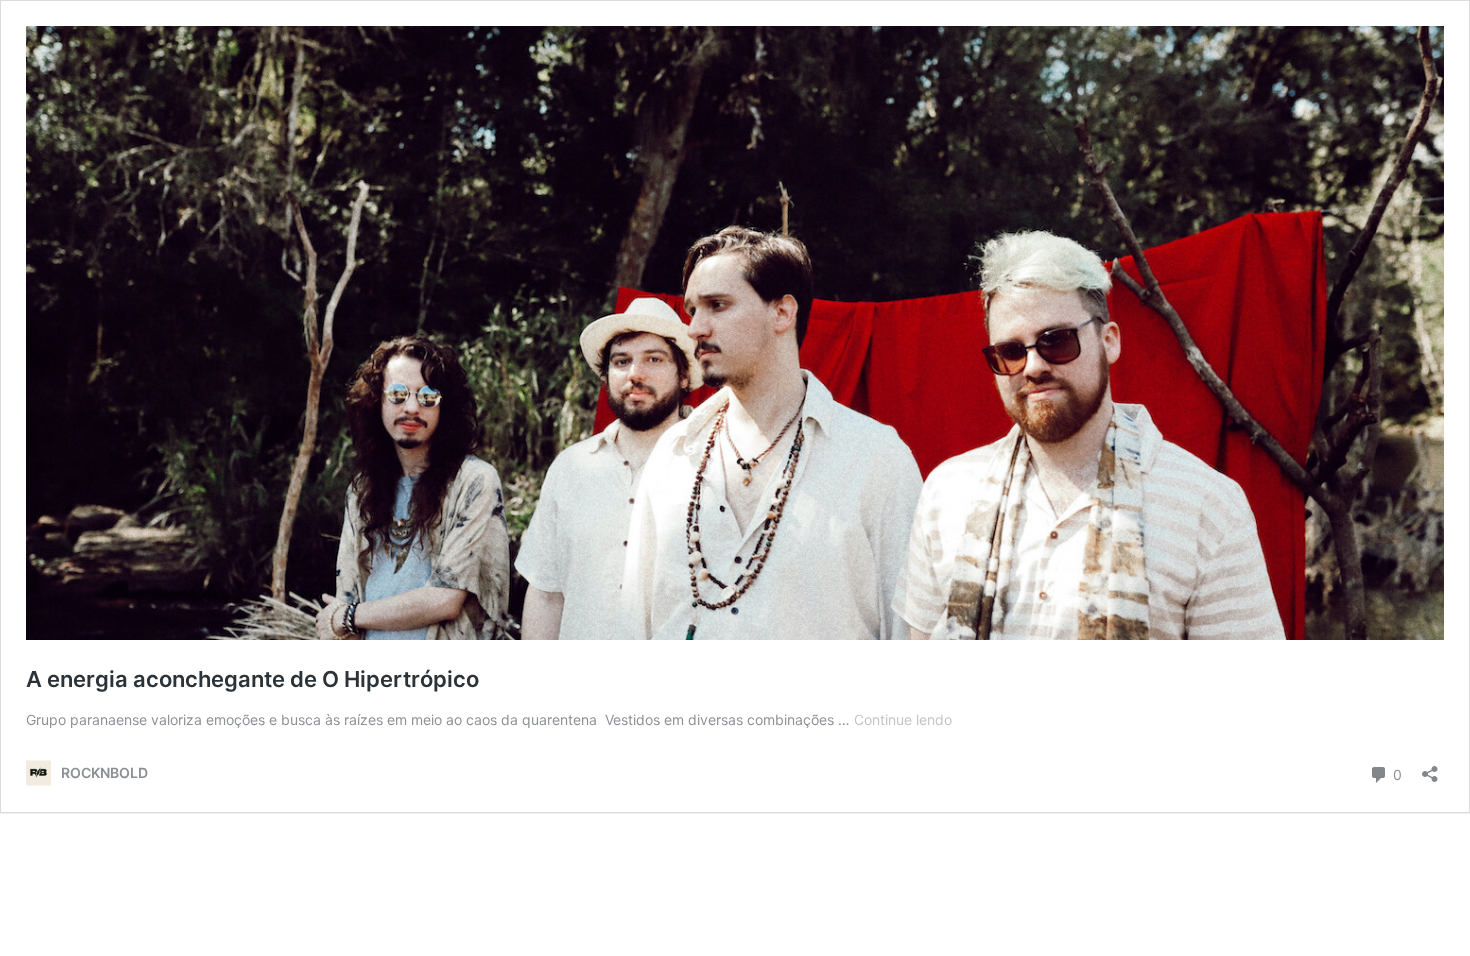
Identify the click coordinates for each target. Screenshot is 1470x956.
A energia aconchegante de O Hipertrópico (252, 679)
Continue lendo (903, 719)
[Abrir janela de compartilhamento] (1430, 767)
